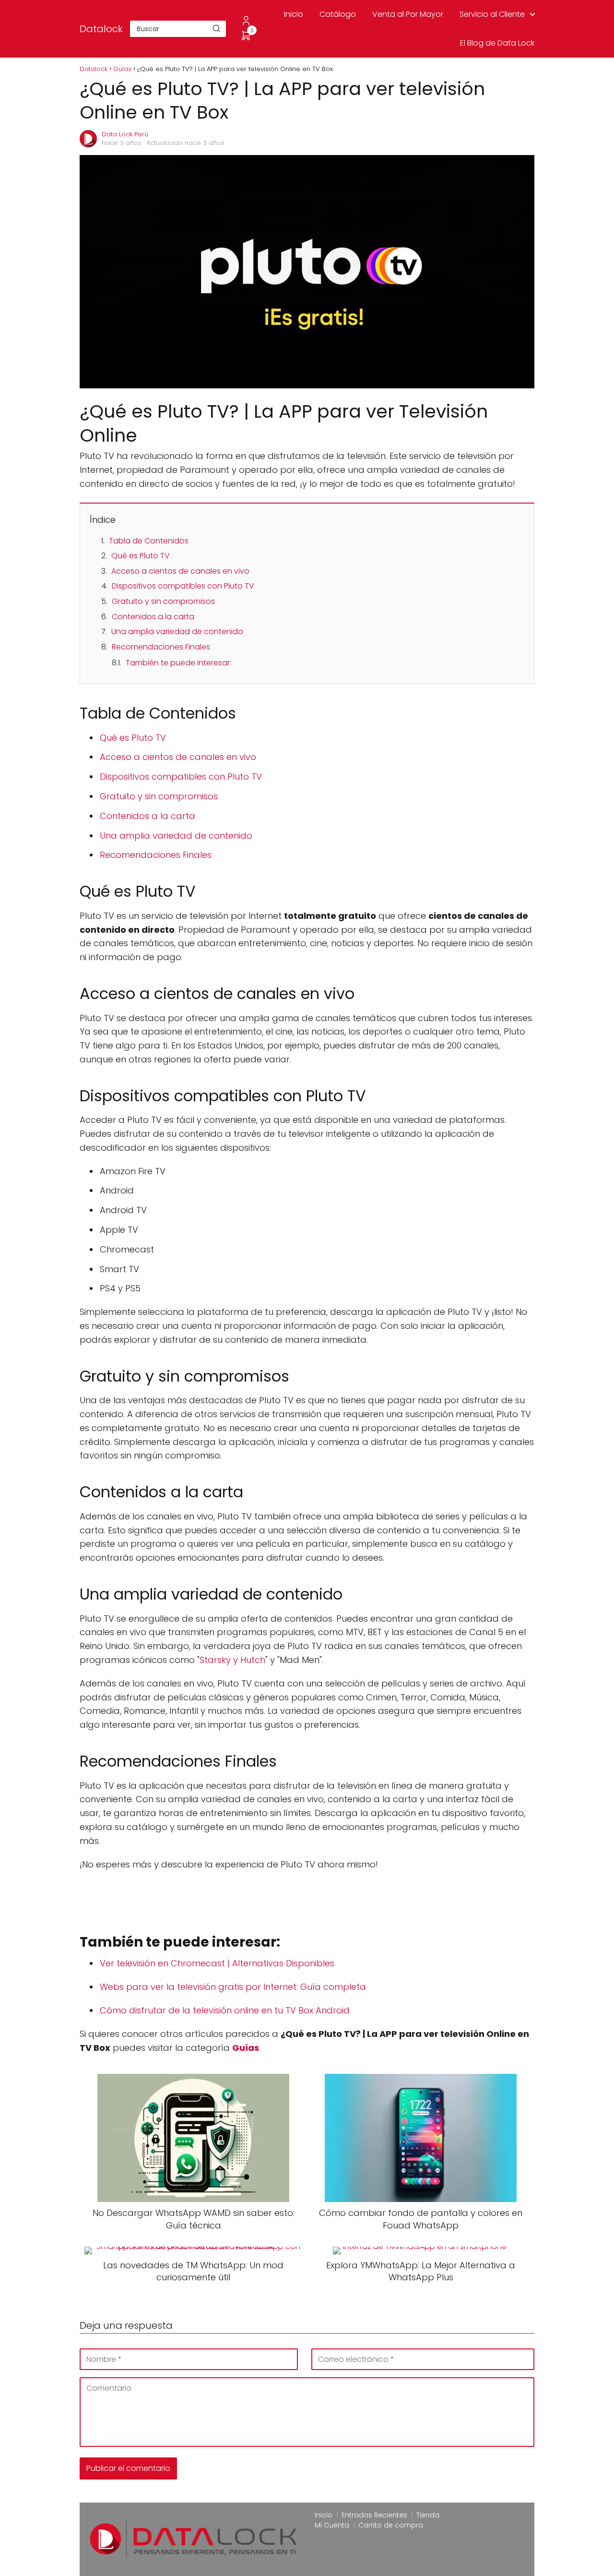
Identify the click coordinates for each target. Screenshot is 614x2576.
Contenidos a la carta (153, 617)
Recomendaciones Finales (161, 647)
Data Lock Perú (125, 134)
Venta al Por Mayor (408, 14)
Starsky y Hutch (232, 1660)
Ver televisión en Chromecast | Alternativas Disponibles (217, 1963)
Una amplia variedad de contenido (177, 632)
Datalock (101, 29)
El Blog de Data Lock (497, 43)
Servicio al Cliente (492, 14)
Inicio (294, 14)
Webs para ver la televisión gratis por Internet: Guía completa (233, 1987)
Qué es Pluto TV (141, 556)
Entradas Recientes (374, 2515)
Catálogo (338, 14)
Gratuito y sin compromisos (163, 601)
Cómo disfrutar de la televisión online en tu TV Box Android (225, 2010)
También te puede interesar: (178, 663)
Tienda (428, 2515)
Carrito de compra (391, 2525)
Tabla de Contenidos (149, 541)
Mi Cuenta (332, 2525)
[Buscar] (216, 28)
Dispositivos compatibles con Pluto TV (183, 586)
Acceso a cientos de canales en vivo (180, 571)
